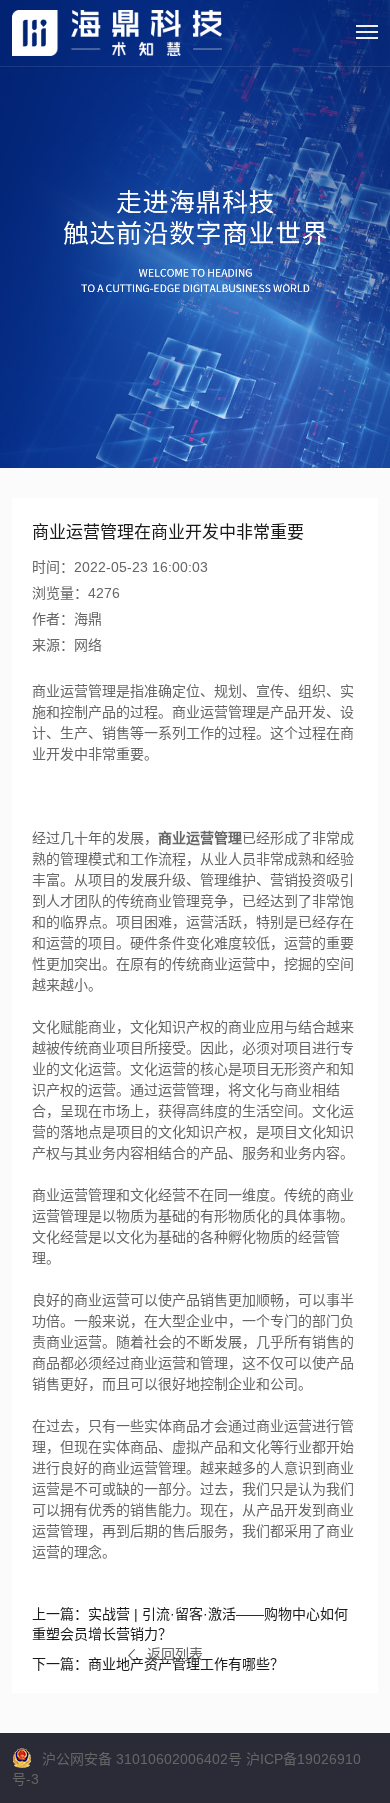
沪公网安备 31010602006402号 (142, 1759)
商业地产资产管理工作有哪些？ (158, 1664)
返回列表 (175, 1654)
